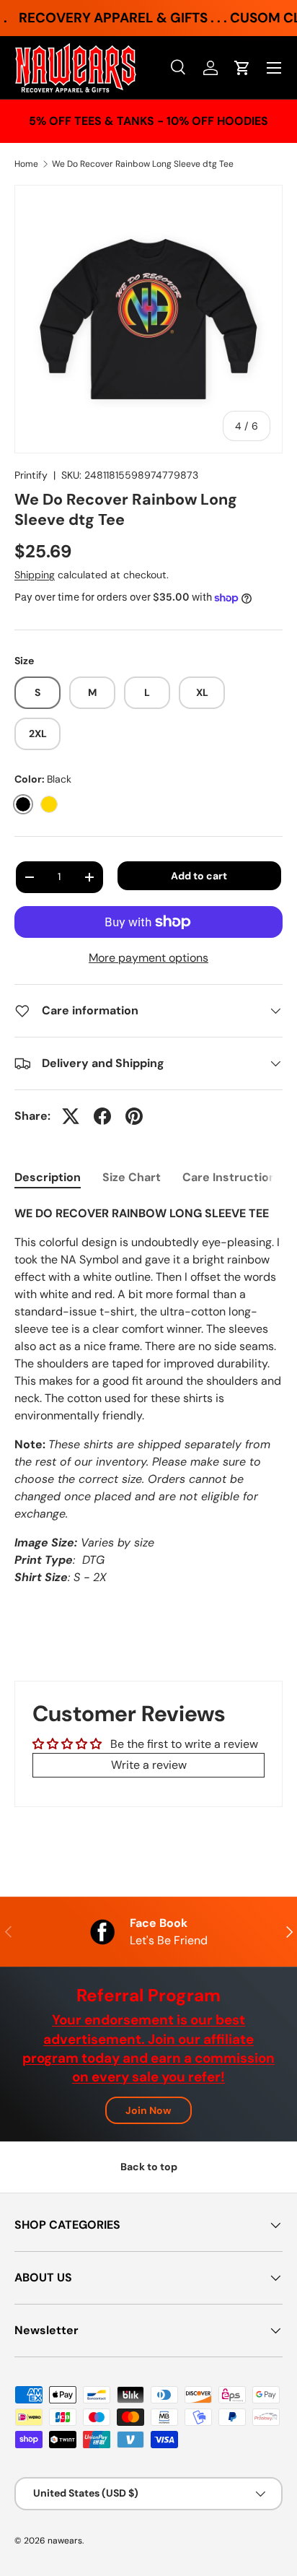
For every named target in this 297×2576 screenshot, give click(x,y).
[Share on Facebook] (102, 1116)
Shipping (35, 575)
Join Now (148, 2110)
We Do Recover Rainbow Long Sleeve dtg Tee (143, 164)
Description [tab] (48, 1177)
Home (26, 164)
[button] (242, 68)
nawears (65, 2541)
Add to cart (199, 876)
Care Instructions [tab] (232, 1177)
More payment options (148, 958)
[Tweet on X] (71, 1116)
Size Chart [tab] (132, 1177)
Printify (31, 475)
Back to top (149, 2167)
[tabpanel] (148, 1396)
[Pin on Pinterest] (134, 1116)
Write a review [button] (149, 1765)
